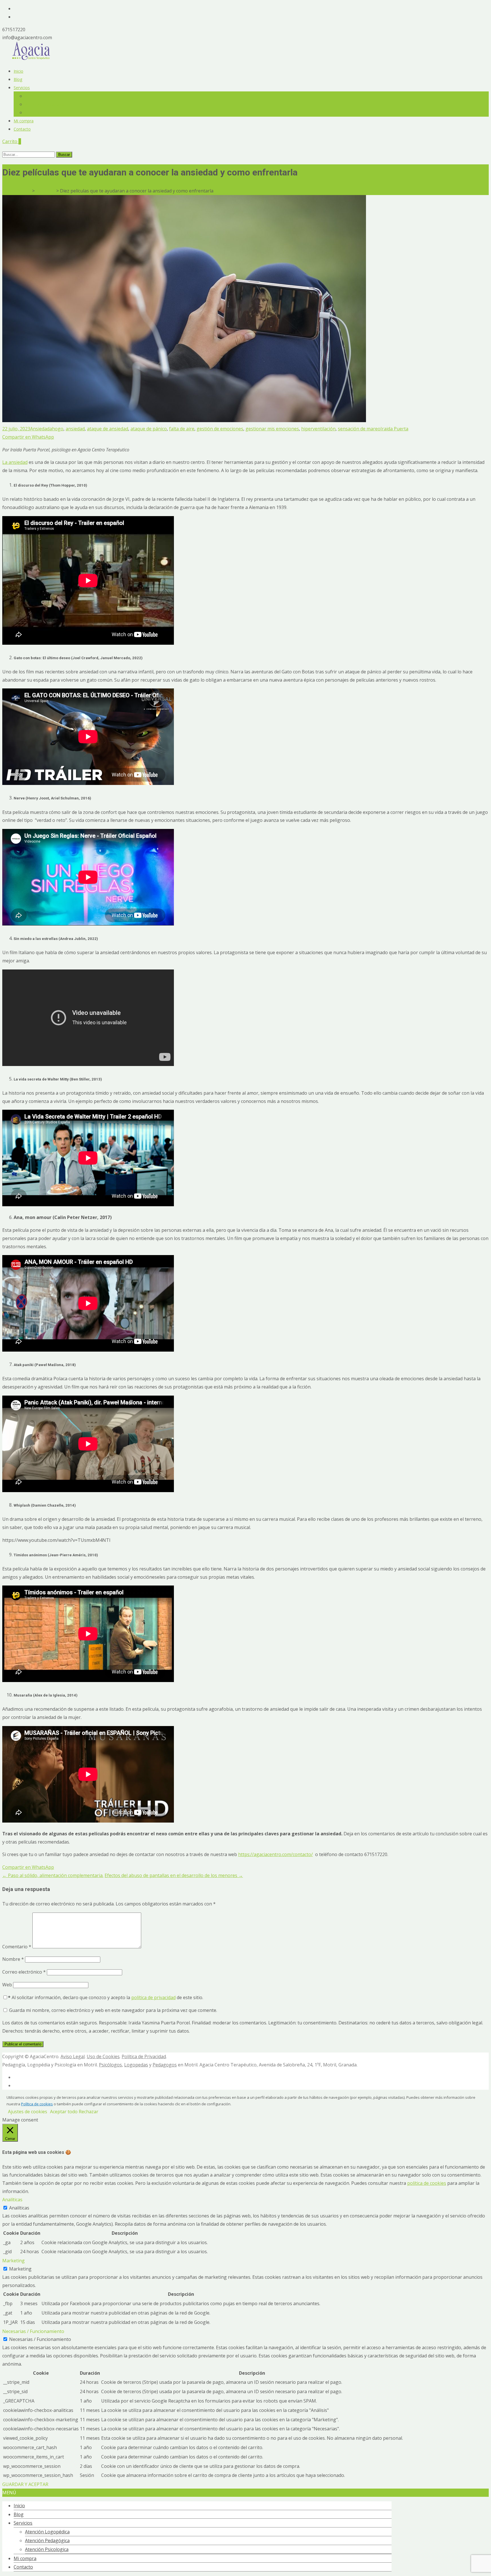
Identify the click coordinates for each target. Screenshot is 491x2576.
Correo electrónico (24, 1972)
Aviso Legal (73, 2056)
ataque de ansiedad (108, 429)
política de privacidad (153, 1997)
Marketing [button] (13, 2261)
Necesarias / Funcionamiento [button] (33, 2331)
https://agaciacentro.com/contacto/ (275, 1854)
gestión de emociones (220, 429)
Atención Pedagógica (44, 104)
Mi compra (24, 121)
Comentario (17, 1947)
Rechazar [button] (89, 2112)
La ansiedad (15, 462)
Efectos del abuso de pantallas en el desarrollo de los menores (174, 1875)
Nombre (13, 1959)
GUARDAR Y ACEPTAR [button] (25, 2484)
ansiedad (75, 429)
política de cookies (427, 2183)
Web (7, 1985)
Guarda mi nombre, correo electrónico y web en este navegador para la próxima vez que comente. (113, 2010)
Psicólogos (110, 2065)
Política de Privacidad (144, 2056)
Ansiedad (40, 429)
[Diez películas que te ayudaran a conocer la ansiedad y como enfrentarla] (184, 420)
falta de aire (182, 429)
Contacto (22, 129)
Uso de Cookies (103, 2056)
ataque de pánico (149, 429)
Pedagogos (165, 2065)
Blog (18, 79)
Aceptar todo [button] (64, 2112)
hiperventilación (318, 429)
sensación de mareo (359, 429)
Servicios (22, 88)
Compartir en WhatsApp (28, 437)
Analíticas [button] (12, 2200)
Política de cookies (37, 2104)
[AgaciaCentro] (31, 58)
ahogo (56, 429)
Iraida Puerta (394, 429)
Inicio (18, 71)
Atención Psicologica (44, 113)
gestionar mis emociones (272, 429)
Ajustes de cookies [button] (28, 2112)
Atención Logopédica (44, 96)
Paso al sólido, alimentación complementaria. (53, 1875)
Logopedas (136, 2065)
